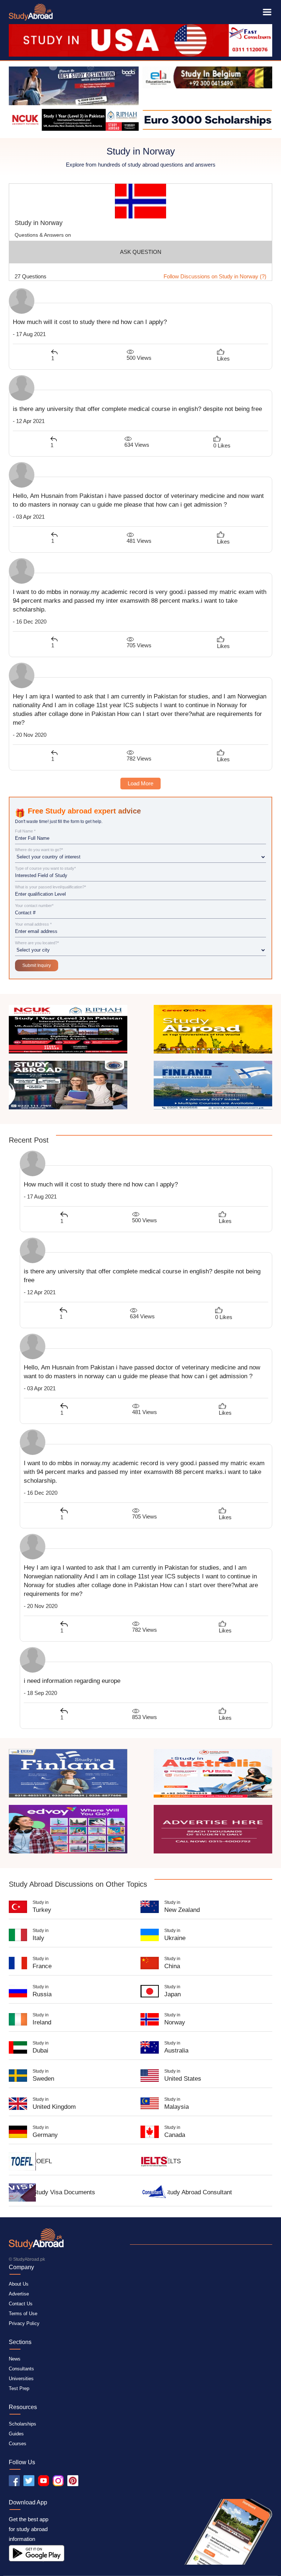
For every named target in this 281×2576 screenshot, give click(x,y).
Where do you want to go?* (39, 850)
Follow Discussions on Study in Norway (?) (215, 276)
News (15, 2359)
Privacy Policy (24, 2323)
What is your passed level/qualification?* (50, 887)
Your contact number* (34, 906)
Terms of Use (23, 2314)
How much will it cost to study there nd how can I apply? (90, 322)
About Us (19, 2284)
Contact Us (21, 2304)
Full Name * (25, 831)
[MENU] (267, 12)
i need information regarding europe (72, 1681)
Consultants (21, 2369)
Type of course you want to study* (45, 868)
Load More (140, 783)
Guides (16, 2434)
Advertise (19, 2294)
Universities (21, 2379)
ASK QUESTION (141, 252)
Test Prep (19, 2388)
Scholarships (23, 2424)
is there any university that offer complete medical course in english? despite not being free (137, 409)
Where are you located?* (37, 943)
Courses (18, 2444)
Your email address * (33, 924)
